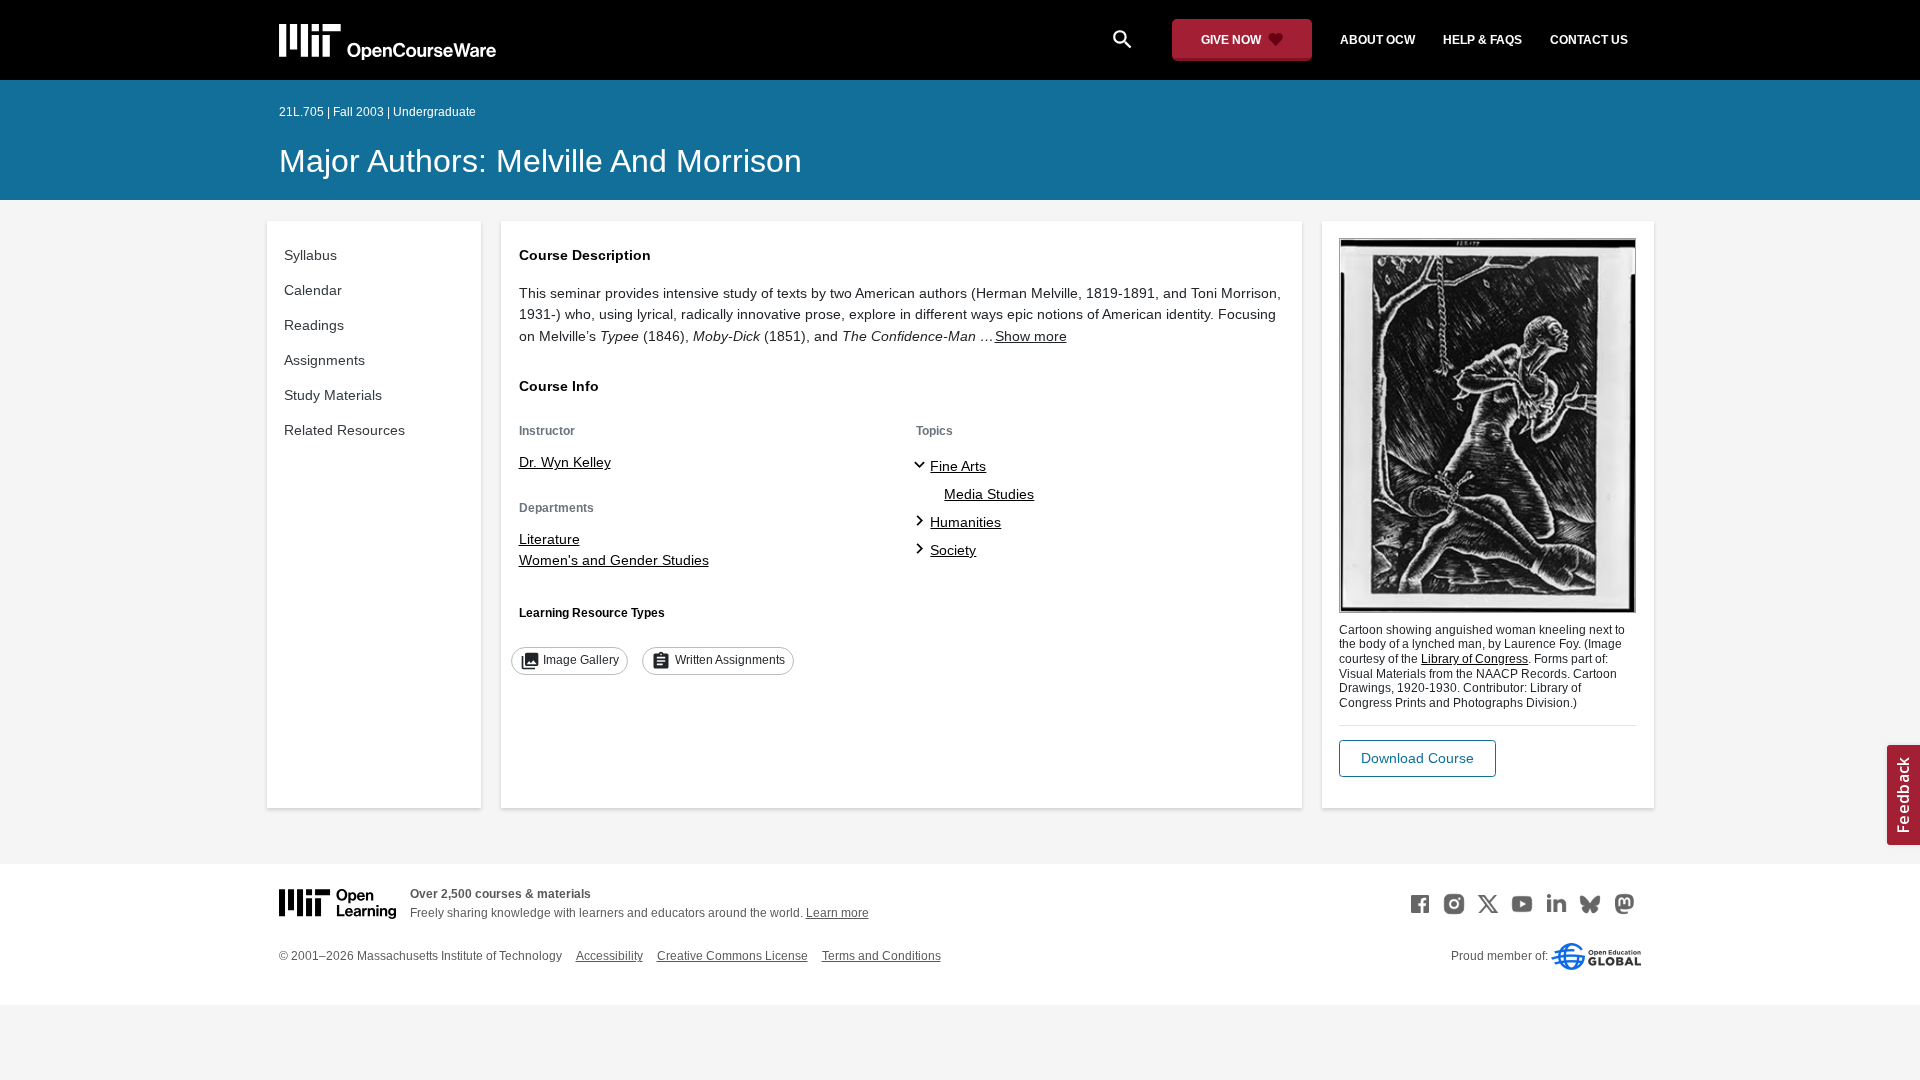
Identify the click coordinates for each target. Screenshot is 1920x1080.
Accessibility (609, 956)
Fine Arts (958, 466)
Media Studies (989, 494)
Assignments (324, 360)
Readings (314, 325)
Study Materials (333, 395)
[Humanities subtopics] (922, 522)
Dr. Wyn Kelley (565, 462)
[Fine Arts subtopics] (922, 466)
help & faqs (1482, 40)
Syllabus (310, 255)
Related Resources (344, 430)
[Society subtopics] (922, 550)
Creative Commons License (732, 956)
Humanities (965, 522)
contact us (1589, 40)
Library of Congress (1474, 659)
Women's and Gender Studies (614, 560)
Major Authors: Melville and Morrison (540, 161)
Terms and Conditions (881, 956)
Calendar (313, 290)
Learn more (837, 913)
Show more (1031, 336)
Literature (549, 539)
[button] (1417, 758)
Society (953, 550)
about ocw (1377, 40)
